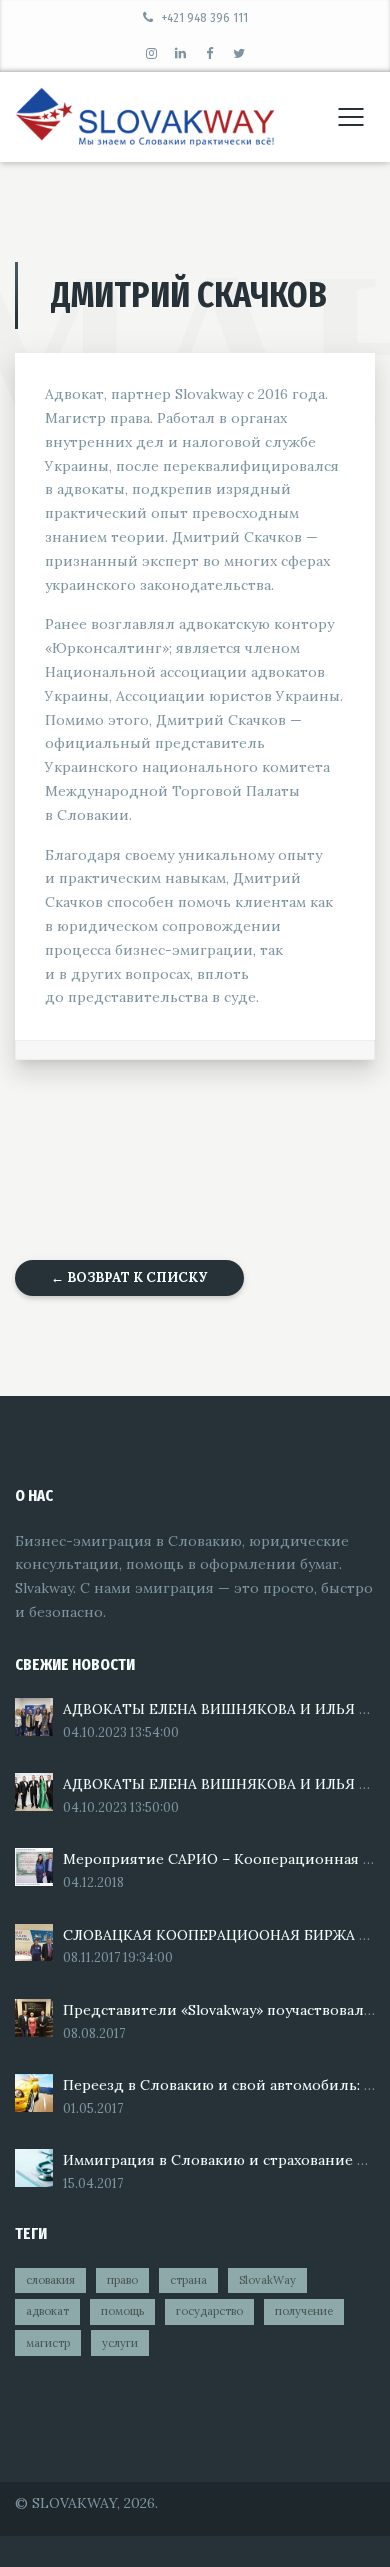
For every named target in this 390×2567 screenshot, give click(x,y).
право (122, 2280)
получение (304, 2311)
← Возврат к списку (129, 1277)
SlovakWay (267, 2280)
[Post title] (34, 1717)
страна (188, 2280)
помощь (122, 2311)
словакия (50, 2280)
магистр (48, 2343)
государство (209, 2311)
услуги (120, 2343)
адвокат (47, 2311)
